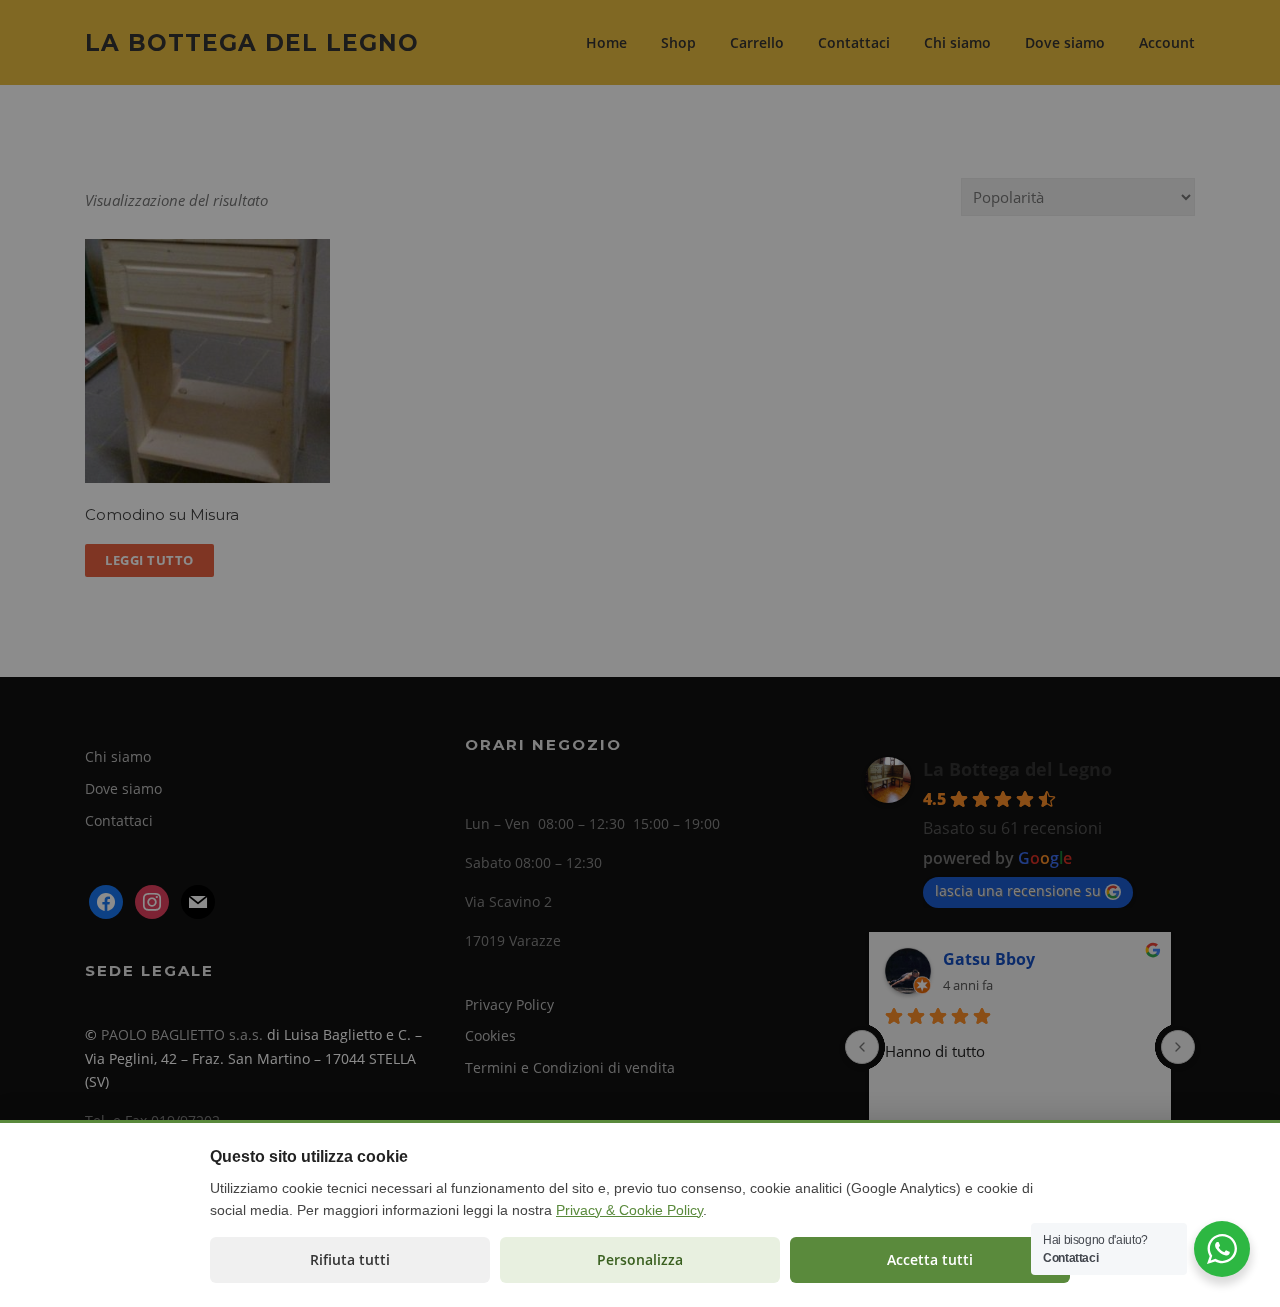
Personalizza (640, 1259)
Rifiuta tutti (350, 1259)
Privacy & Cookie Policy (629, 1210)
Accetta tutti (930, 1259)
